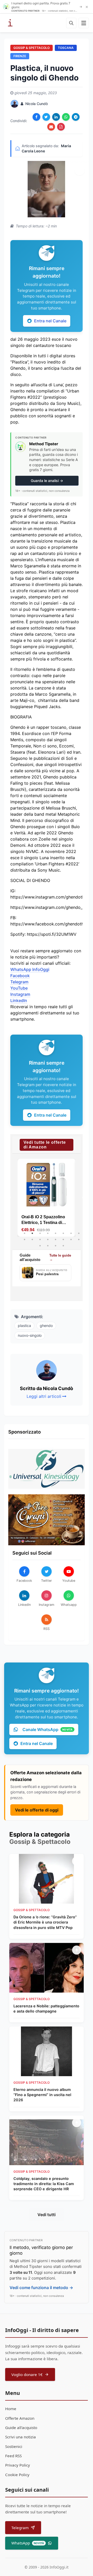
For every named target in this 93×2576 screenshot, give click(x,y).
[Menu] (84, 23)
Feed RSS (13, 2456)
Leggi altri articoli (44, 1396)
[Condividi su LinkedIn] (56, 117)
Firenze (20, 56)
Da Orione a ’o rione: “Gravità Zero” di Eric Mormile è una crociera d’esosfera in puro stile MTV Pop (45, 1922)
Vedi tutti (47, 2215)
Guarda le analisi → (47, 481)
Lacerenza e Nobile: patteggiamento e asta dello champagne (46, 2009)
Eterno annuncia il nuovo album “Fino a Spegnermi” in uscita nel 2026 (42, 2095)
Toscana (66, 48)
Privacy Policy (18, 2465)
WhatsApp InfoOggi (30, 969)
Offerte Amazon (20, 2418)
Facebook (20, 976)
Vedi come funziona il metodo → (41, 2288)
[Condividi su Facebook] (36, 117)
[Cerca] (71, 23)
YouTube (19, 988)
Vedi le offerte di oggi (37, 1810)
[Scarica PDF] (61, 127)
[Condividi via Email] (51, 127)
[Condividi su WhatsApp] (66, 117)
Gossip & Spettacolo (32, 48)
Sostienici (14, 2446)
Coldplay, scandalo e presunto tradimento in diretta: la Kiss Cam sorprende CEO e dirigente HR (44, 2184)
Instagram (20, 994)
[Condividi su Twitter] (46, 117)
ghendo (46, 1326)
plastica (24, 1326)
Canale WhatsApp (48, 1729)
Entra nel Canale (50, 321)
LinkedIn (19, 1000)
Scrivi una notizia (21, 2437)
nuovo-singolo (30, 1335)
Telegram (19, 982)
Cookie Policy (17, 2475)
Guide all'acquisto (21, 2427)
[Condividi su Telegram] (76, 117)
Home (11, 2409)
